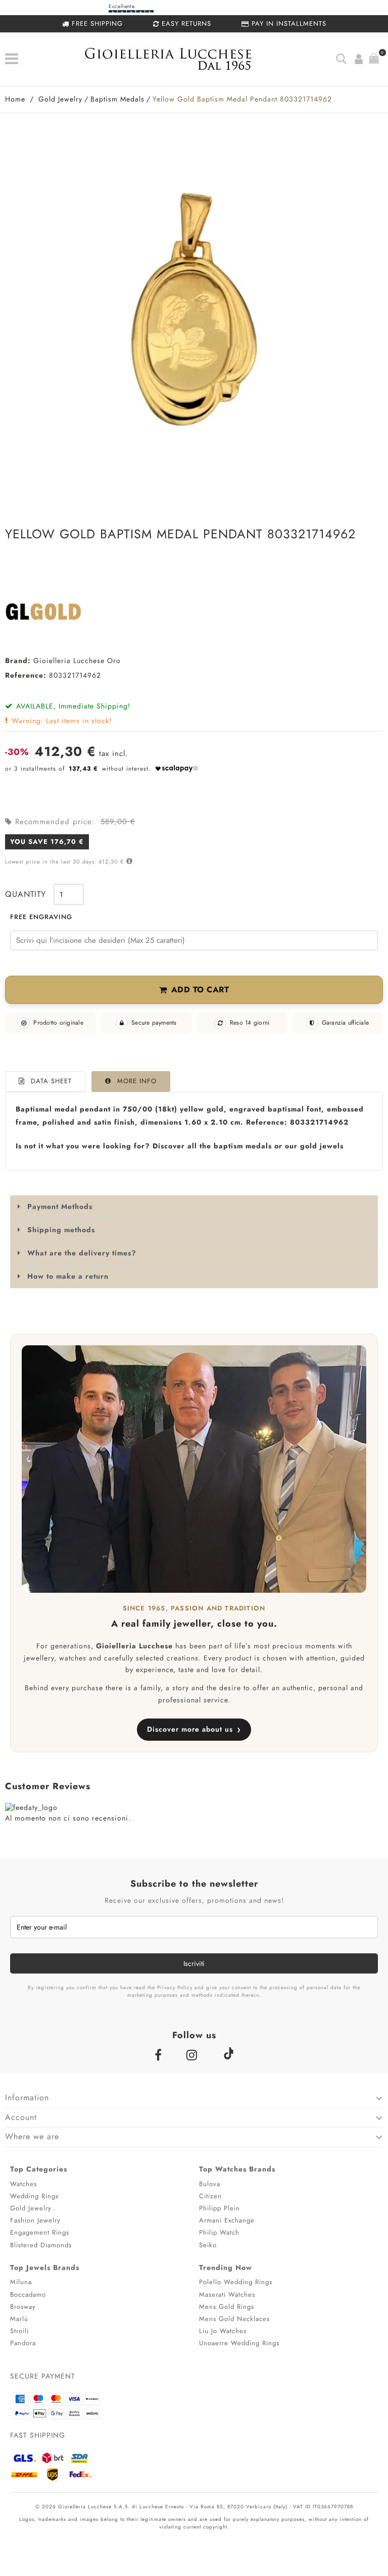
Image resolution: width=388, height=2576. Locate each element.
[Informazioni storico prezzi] (128, 861)
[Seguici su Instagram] (194, 2055)
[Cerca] (341, 59)
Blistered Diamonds (41, 2245)
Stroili (19, 2331)
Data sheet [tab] (51, 1081)
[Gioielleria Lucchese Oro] (53, 612)
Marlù (19, 2319)
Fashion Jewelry (35, 2220)
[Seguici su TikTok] (228, 2053)
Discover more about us (194, 1729)
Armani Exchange (227, 2220)
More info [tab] (137, 1081)
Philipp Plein (220, 2208)
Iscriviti (194, 1963)
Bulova (210, 2184)
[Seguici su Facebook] (160, 2055)
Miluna (21, 2282)
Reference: (26, 675)
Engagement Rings (40, 2232)
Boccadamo (28, 2294)
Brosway (23, 2307)
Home (15, 99)
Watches (23, 2184)
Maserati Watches (227, 2294)
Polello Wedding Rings (236, 2282)
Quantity (26, 894)
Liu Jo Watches (223, 2331)
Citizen (210, 2196)
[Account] (359, 59)
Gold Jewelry (31, 2208)
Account (21, 2117)
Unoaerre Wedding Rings (239, 2343)
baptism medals (243, 1146)
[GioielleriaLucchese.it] (180, 61)
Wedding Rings (34, 2196)
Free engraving (41, 917)
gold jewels (322, 1146)
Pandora (23, 2343)
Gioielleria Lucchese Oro (77, 661)
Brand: (18, 661)
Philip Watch (219, 2232)
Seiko (208, 2245)
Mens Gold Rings (227, 2307)
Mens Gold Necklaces (234, 2319)
